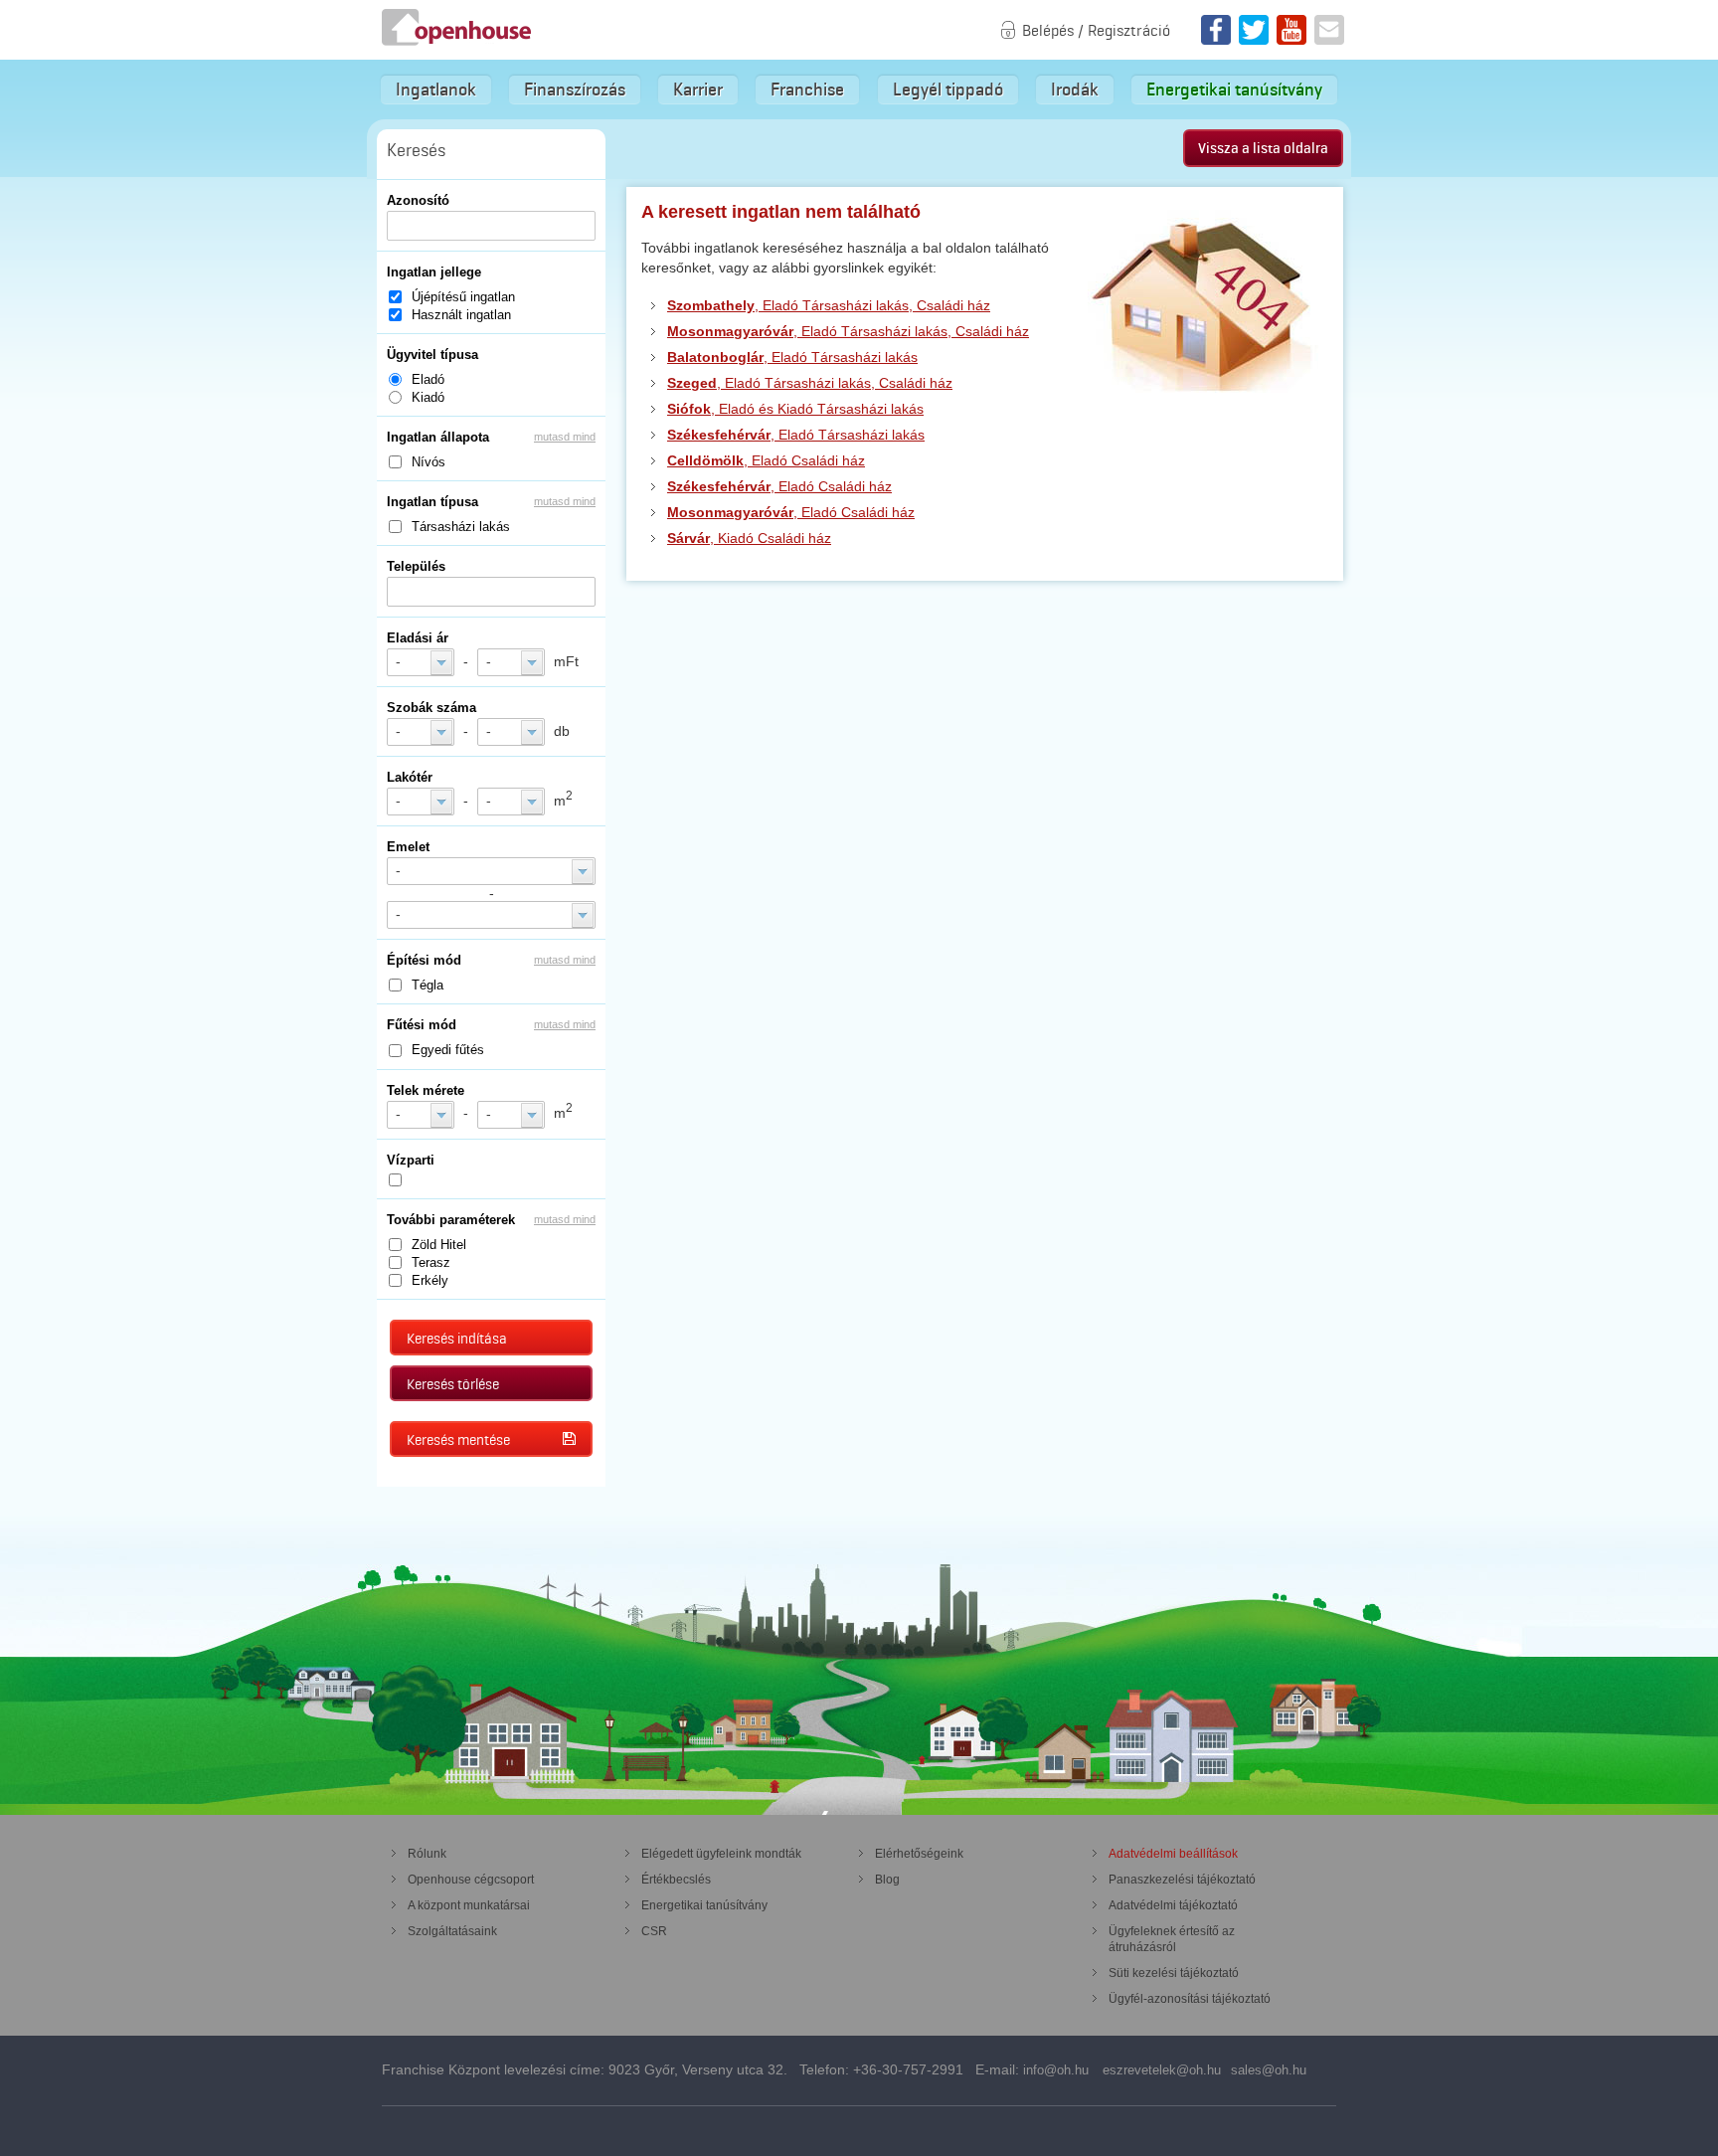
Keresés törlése (453, 1384)
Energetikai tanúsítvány (1234, 90)
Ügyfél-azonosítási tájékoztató (1190, 1999)
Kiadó (428, 397)
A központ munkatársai (469, 1905)
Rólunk (427, 1854)
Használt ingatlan (461, 315)
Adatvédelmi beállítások (1173, 1854)
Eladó (428, 379)
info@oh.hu (1056, 2070)
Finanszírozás (575, 90)
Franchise (807, 90)
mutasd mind (565, 437)
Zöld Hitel (439, 1245)
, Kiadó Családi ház (749, 538)
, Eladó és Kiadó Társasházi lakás (795, 409)
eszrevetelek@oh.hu (1162, 2070)
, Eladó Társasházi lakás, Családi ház (829, 305)
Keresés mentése (458, 1440)
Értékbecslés (676, 1880)
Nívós (429, 462)
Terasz (431, 1262)
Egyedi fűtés (448, 1050)
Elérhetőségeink (919, 1854)
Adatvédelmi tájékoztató (1173, 1905)
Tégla (428, 985)
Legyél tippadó (948, 90)
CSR (654, 1931)
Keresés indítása (457, 1339)
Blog (887, 1880)
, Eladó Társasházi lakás (792, 357)
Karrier (698, 90)
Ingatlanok (436, 90)
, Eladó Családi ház (766, 460)
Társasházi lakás (461, 527)
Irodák (1075, 90)
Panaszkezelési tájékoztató (1182, 1880)
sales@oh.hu (1269, 2070)
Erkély (430, 1280)
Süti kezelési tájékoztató (1174, 1973)
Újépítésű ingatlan (463, 297)
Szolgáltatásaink (452, 1931)
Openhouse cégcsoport (471, 1880)
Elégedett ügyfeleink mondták (721, 1854)
